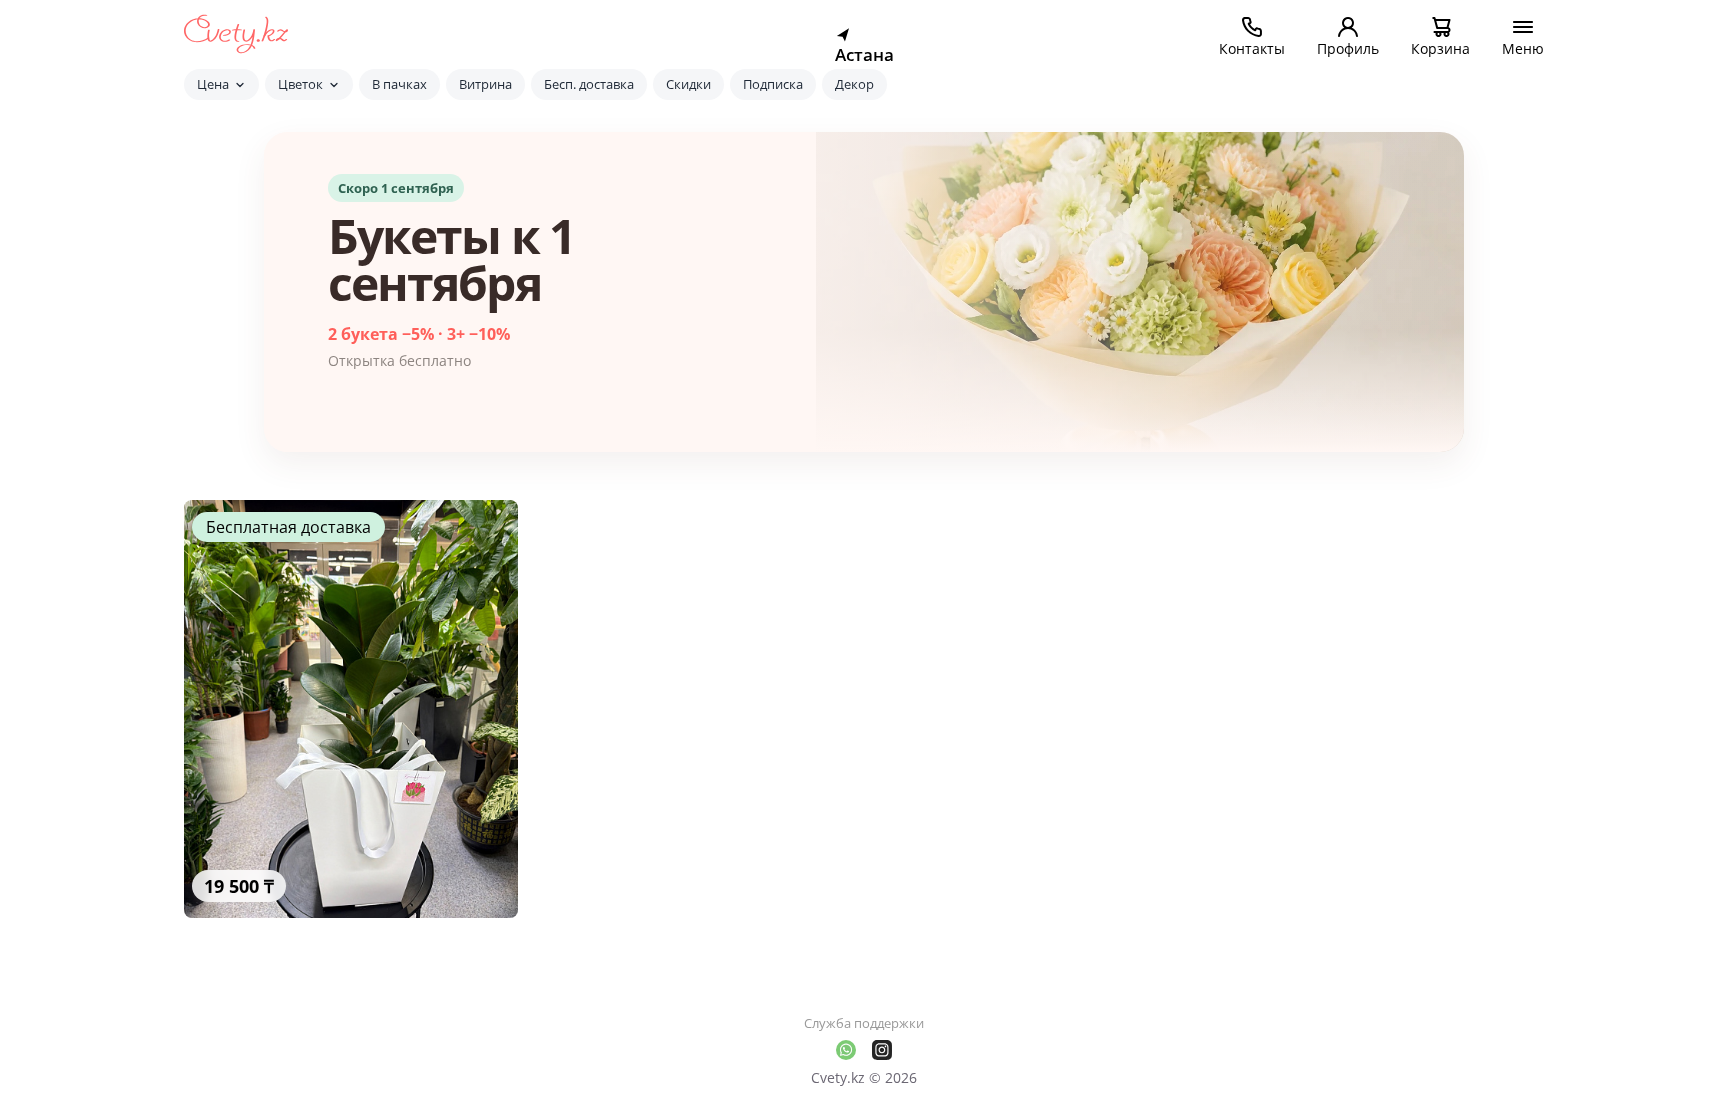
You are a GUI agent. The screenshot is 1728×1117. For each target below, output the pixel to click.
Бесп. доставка (589, 84)
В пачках (399, 84)
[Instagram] (882, 1050)
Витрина (485, 84)
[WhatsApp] (846, 1050)
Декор (854, 84)
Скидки (688, 84)
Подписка (773, 84)
